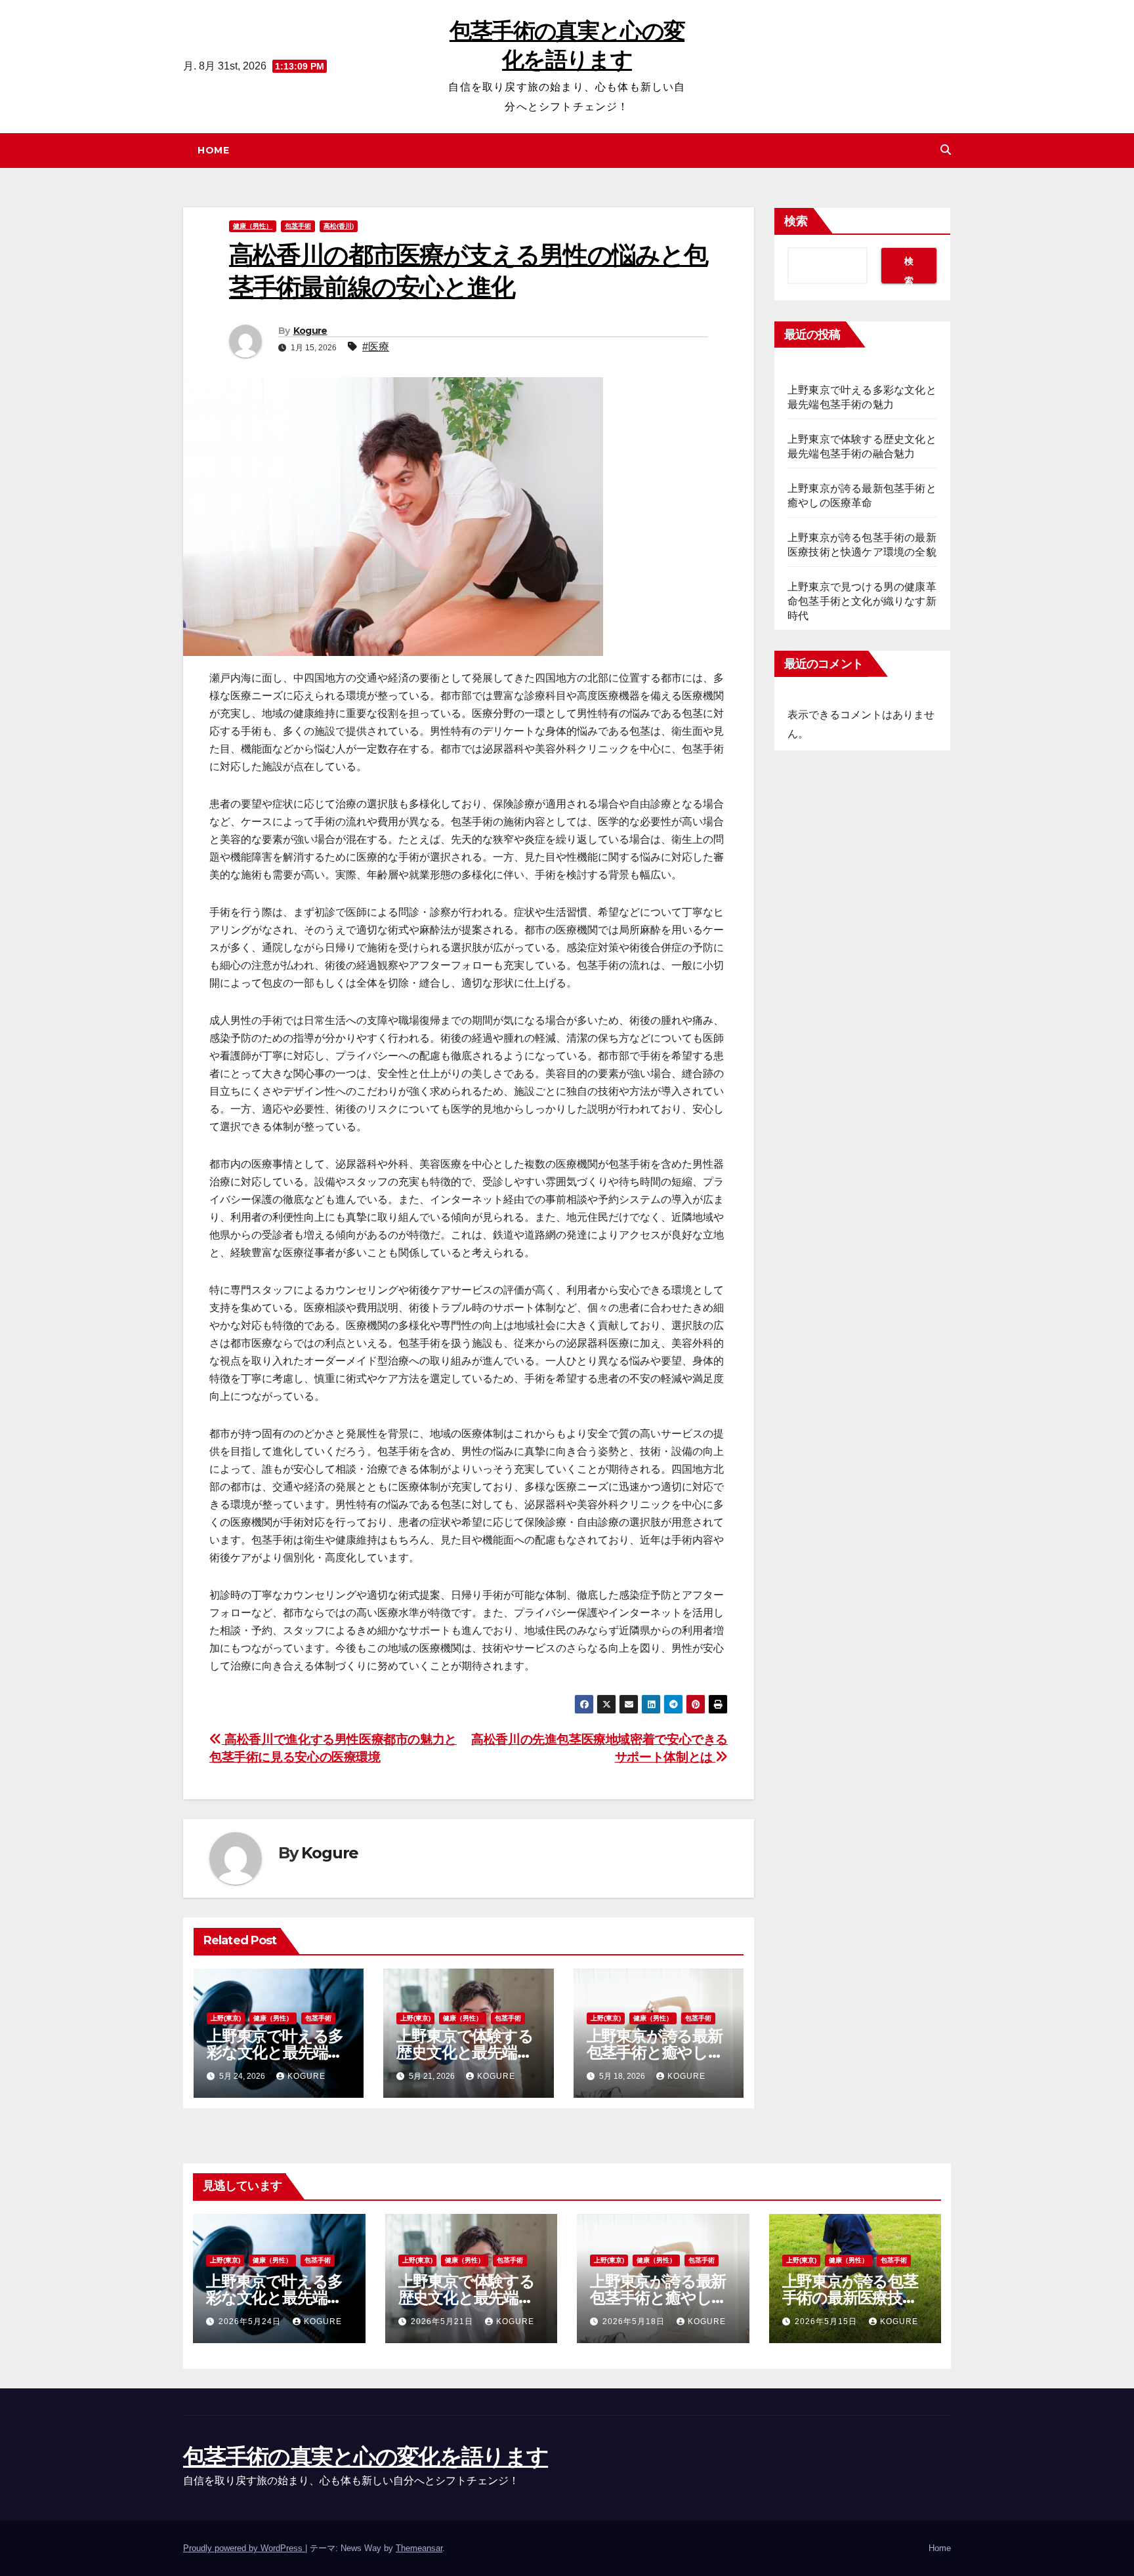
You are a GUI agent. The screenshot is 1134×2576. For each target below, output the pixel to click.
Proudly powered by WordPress (244, 2548)
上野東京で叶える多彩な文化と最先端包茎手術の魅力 (275, 2052)
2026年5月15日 (827, 2321)
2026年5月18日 (635, 2321)
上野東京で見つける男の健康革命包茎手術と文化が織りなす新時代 (862, 601)
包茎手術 (298, 226)
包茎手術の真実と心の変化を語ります (366, 2457)
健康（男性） (253, 226)
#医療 (376, 347)
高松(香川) (339, 226)
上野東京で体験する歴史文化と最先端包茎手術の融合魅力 (465, 2052)
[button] (946, 150)
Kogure (310, 331)
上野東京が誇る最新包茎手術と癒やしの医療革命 (655, 2052)
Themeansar (419, 2548)
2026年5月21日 (443, 2321)
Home (213, 150)
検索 (796, 221)
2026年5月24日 (251, 2321)
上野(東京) (226, 2018)
